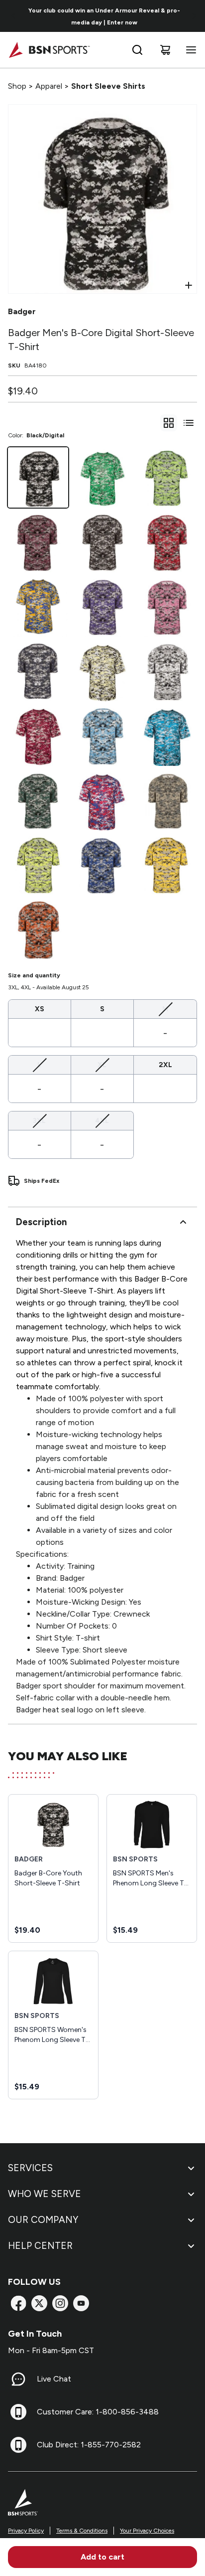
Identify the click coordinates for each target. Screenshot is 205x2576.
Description (41, 1222)
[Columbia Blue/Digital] (102, 735)
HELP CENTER (40, 2246)
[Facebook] (18, 2303)
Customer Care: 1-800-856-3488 (98, 2412)
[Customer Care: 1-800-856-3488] (18, 2412)
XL (102, 1065)
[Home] (49, 50)
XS (40, 1009)
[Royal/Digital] (102, 864)
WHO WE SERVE (45, 2194)
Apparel (49, 86)
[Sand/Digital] (167, 800)
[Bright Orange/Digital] (38, 929)
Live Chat (54, 2379)
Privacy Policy (26, 2531)
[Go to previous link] (14, 16)
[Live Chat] (18, 2379)
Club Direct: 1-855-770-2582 (89, 2445)
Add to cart (102, 2557)
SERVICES (30, 2168)
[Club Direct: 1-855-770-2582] (18, 2445)
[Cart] (165, 50)
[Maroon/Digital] (38, 542)
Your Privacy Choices (147, 2531)
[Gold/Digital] (167, 864)
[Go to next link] (194, 16)
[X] (39, 2303)
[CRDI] (38, 735)
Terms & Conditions (82, 2531)
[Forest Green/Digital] (38, 800)
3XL (39, 1120)
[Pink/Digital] (167, 607)
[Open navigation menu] (189, 50)
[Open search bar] (137, 50)
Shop (17, 86)
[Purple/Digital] (102, 607)
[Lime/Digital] (167, 477)
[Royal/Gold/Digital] (38, 607)
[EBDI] (167, 735)
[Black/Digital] (38, 477)
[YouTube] (81, 2303)
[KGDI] (102, 477)
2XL (165, 1065)
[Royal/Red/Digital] (102, 800)
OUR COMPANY (43, 2220)
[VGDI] (102, 671)
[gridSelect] (169, 423)
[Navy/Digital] (38, 671)
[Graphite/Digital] (102, 542)
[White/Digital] (167, 671)
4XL (102, 1120)
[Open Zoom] (189, 285)
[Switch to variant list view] (189, 423)
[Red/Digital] (167, 542)
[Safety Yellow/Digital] (38, 864)
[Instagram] (60, 2303)
